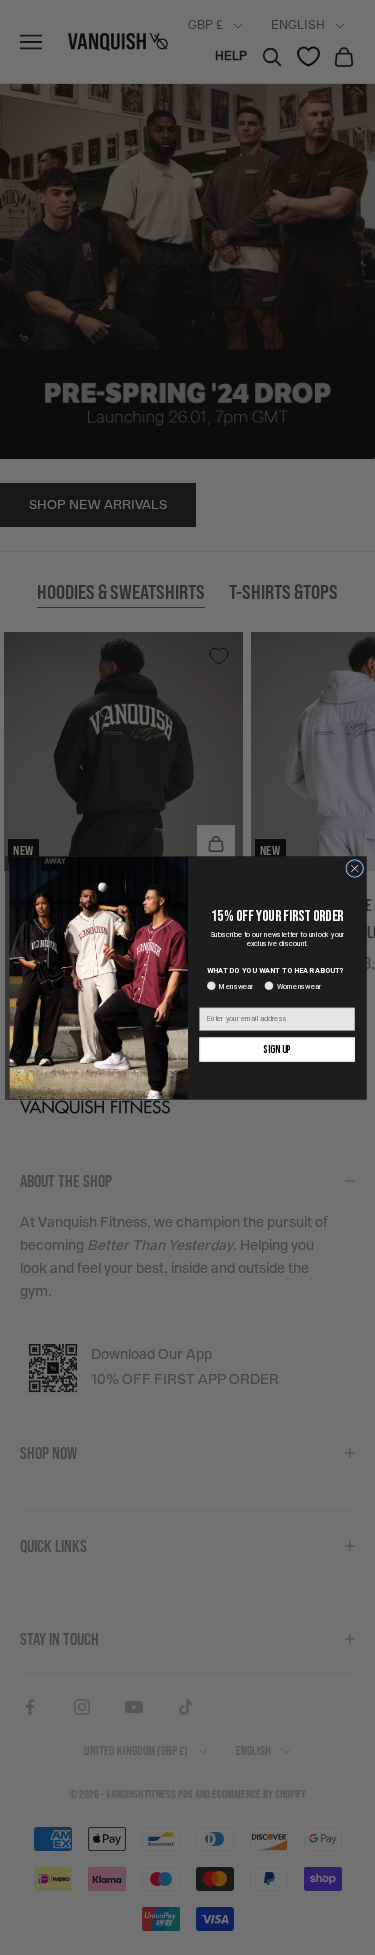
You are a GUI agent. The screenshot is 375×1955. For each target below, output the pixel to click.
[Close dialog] (354, 868)
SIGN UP (276, 1049)
